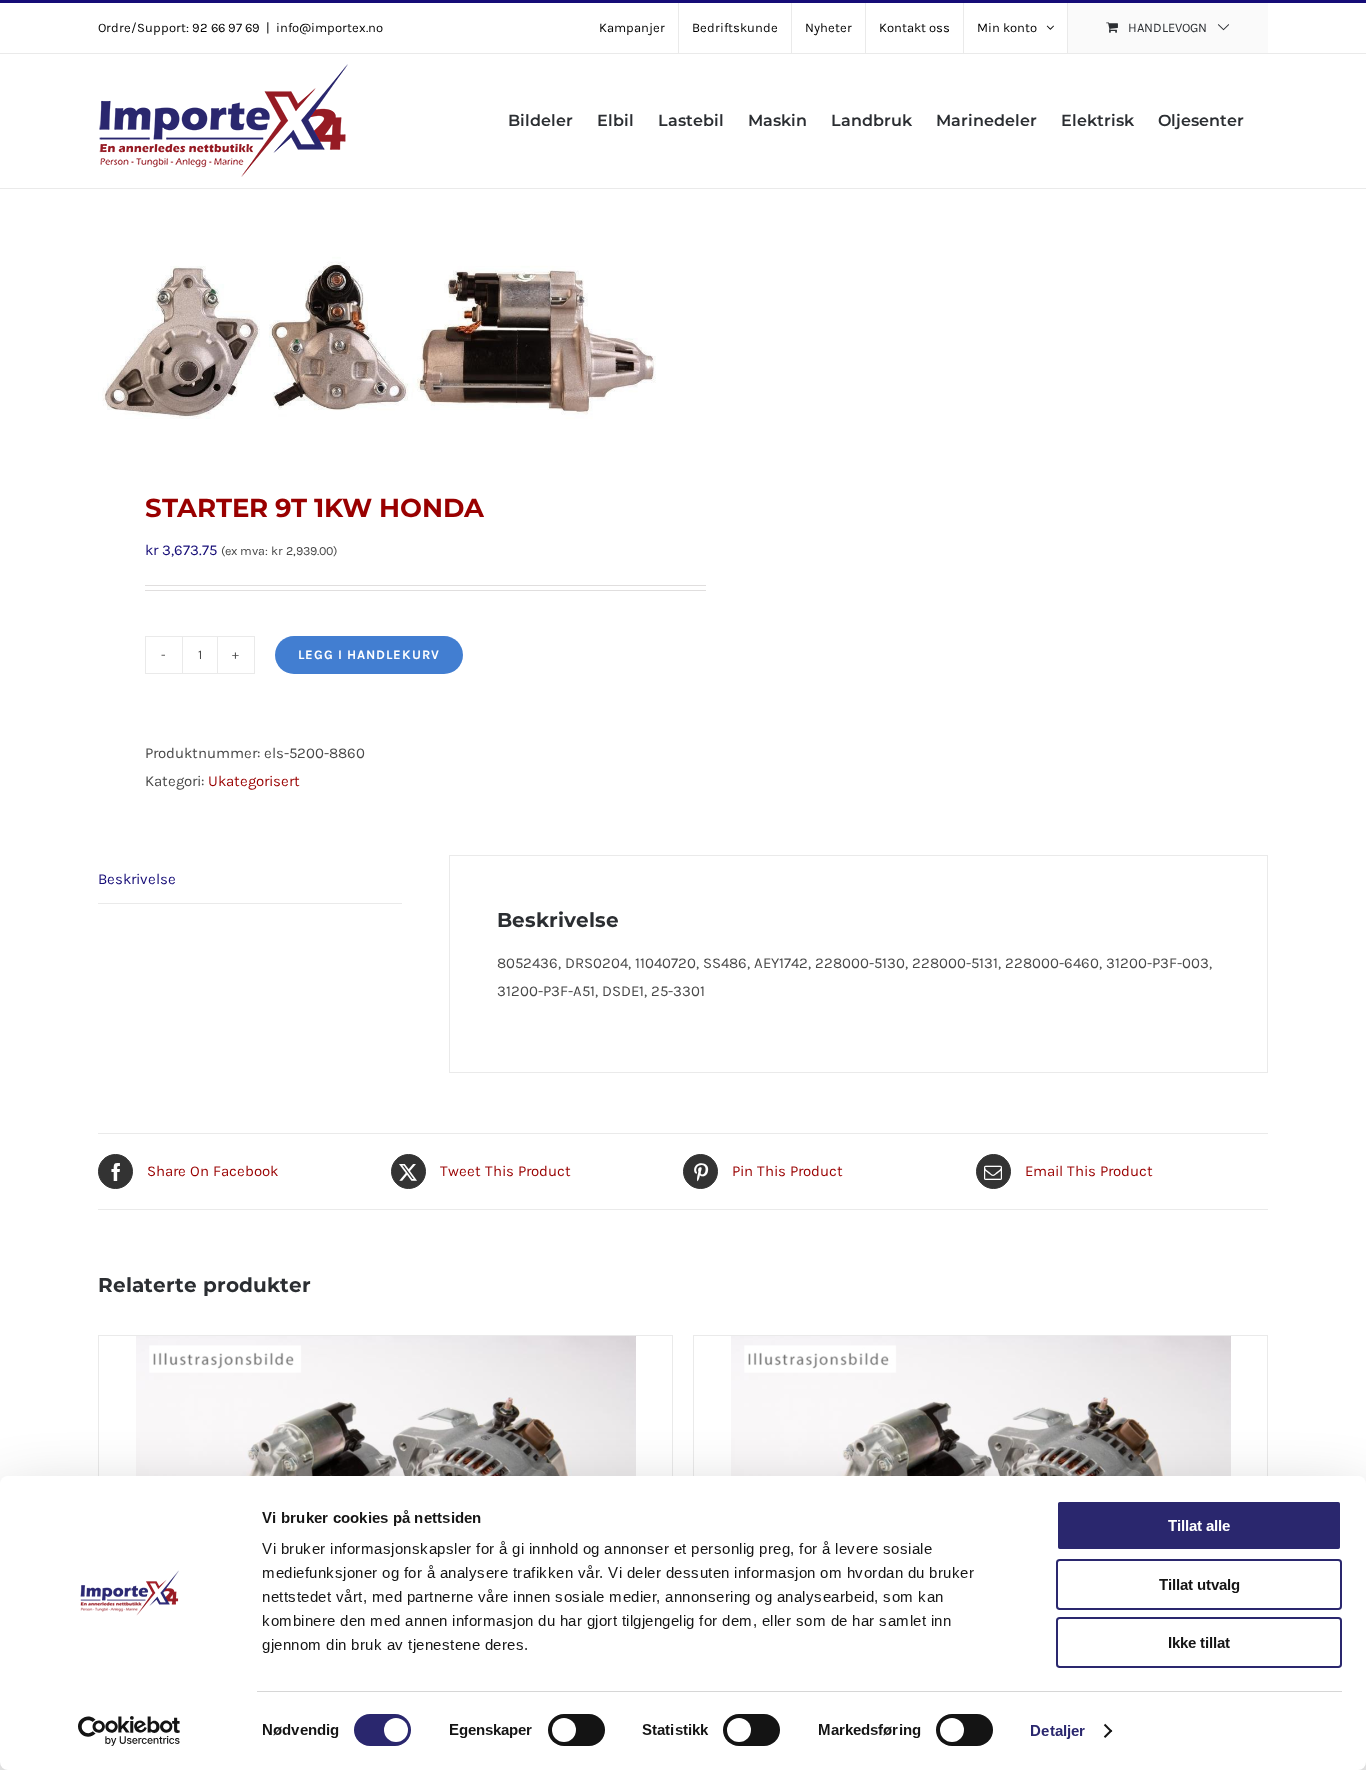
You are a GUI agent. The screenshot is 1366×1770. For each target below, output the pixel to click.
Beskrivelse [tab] (137, 879)
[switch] (576, 1730)
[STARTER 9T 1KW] (385, 1461)
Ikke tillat (1199, 1642)
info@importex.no (329, 27)
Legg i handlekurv (369, 654)
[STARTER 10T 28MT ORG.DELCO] (980, 1461)
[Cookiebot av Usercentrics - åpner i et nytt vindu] (129, 1731)
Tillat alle (1199, 1525)
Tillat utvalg (1199, 1584)
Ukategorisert (254, 781)
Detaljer (1057, 1730)
